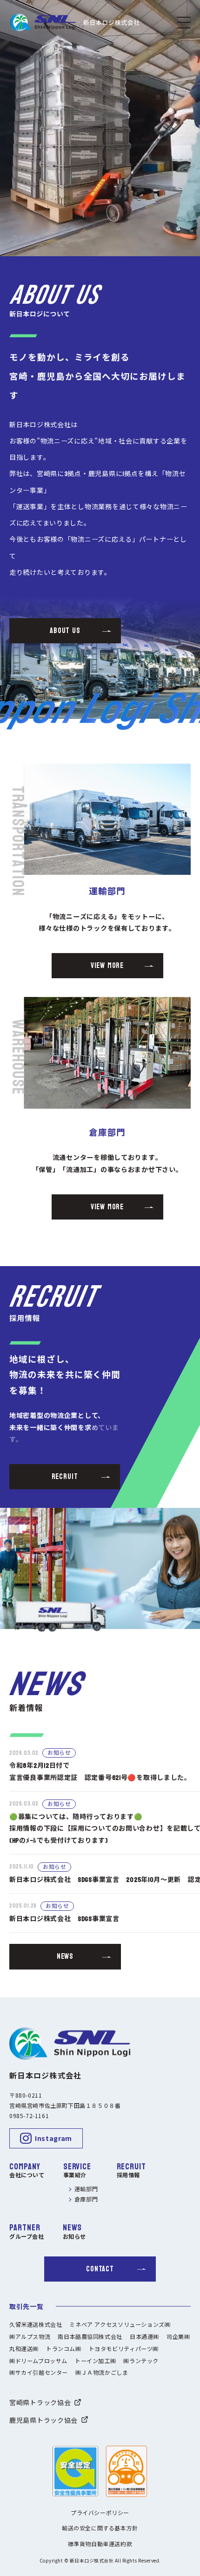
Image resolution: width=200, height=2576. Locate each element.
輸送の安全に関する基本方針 (100, 2529)
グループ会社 (27, 2237)
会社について (27, 2176)
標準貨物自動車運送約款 (100, 2545)
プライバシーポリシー (100, 2513)
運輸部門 (86, 2190)
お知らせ (74, 2237)
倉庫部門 (86, 2200)
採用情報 (128, 2176)
